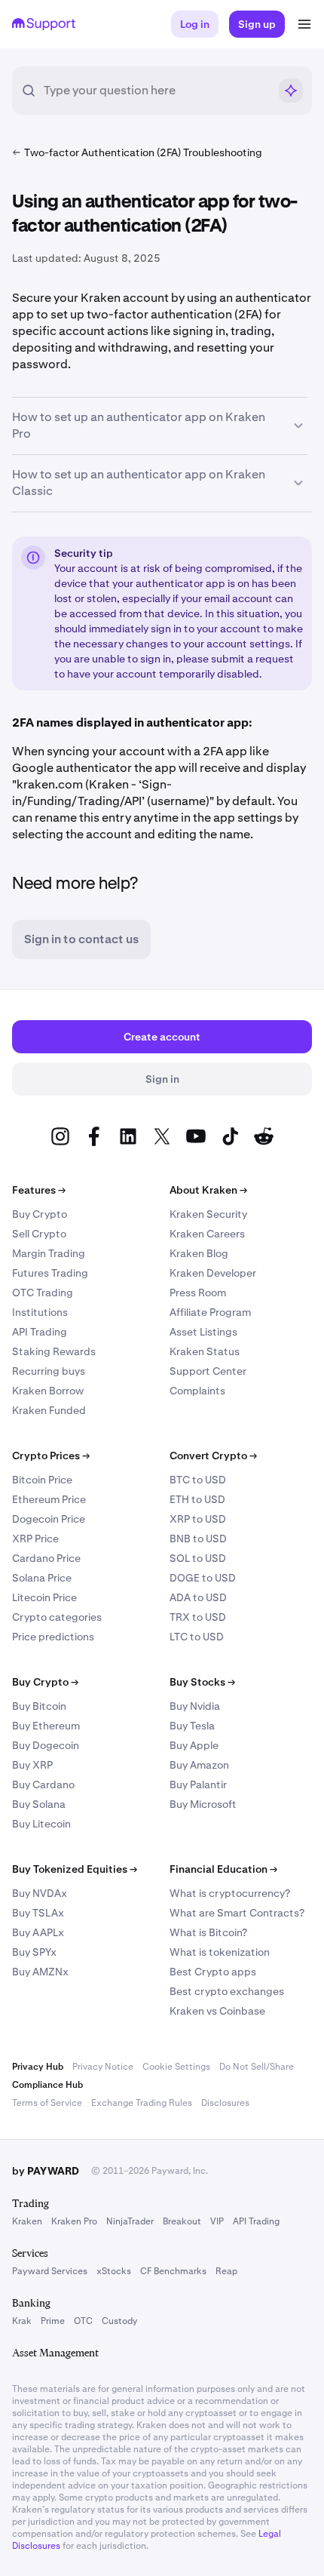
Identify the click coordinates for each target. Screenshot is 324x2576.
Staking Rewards (54, 1351)
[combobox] (156, 91)
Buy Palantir (198, 1784)
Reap (226, 2271)
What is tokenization (220, 1952)
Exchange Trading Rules (142, 2103)
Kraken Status (205, 1351)
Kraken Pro (74, 2221)
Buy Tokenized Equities (75, 1869)
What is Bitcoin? (208, 1932)
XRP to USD (198, 1519)
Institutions (40, 1312)
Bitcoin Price (42, 1480)
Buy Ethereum (46, 1726)
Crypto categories (57, 1617)
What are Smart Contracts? (237, 1913)
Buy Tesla (192, 1726)
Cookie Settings (176, 2067)
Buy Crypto (40, 1214)
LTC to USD (197, 1637)
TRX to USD (198, 1617)
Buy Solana (39, 1804)
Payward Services (50, 2271)
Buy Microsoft (203, 1804)
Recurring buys (49, 1371)
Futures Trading (50, 1273)
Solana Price (42, 1578)
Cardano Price (46, 1558)
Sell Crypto (39, 1234)
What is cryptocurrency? (230, 1893)
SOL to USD (198, 1558)
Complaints (197, 1391)
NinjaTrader (130, 2221)
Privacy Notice (103, 2067)
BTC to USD (198, 1480)
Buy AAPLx (38, 1932)
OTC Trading (43, 1293)
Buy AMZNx (40, 1972)
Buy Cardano (43, 1784)
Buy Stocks (202, 1682)
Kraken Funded (49, 1410)
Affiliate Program (210, 1312)
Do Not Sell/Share (257, 2067)
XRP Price (35, 1539)
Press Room (198, 1293)
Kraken (27, 2221)
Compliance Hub (47, 2085)
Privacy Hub (38, 2067)
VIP (217, 2221)
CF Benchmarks (173, 2271)
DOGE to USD (203, 1578)
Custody (119, 2321)
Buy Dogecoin (46, 1745)
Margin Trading (49, 1253)
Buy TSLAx (38, 1913)
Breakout (182, 2221)
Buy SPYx (34, 1952)
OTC (83, 2321)
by (46, 2171)
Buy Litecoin (41, 1824)
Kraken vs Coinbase (217, 2011)
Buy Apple (194, 1745)
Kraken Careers (207, 1234)
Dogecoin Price (49, 1519)
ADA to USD (198, 1597)
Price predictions (53, 1637)
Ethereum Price (49, 1499)
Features (39, 1190)
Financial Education (223, 1869)
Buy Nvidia (195, 1706)
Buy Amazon (199, 1765)
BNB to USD (198, 1539)
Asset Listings (203, 1332)
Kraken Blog (199, 1253)
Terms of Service (47, 2103)
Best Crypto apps (213, 1972)
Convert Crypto (213, 1456)
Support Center (208, 1371)
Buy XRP (32, 1765)
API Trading (40, 1332)
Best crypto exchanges (227, 1991)
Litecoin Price (44, 1597)
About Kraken (208, 1190)
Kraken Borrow (48, 1391)
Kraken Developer (213, 1273)
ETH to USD (197, 1499)
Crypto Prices (51, 1456)
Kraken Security (208, 1214)
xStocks (114, 2271)
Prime (53, 2321)
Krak (22, 2321)
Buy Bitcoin (39, 1706)
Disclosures (225, 2103)
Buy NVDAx (40, 1893)
